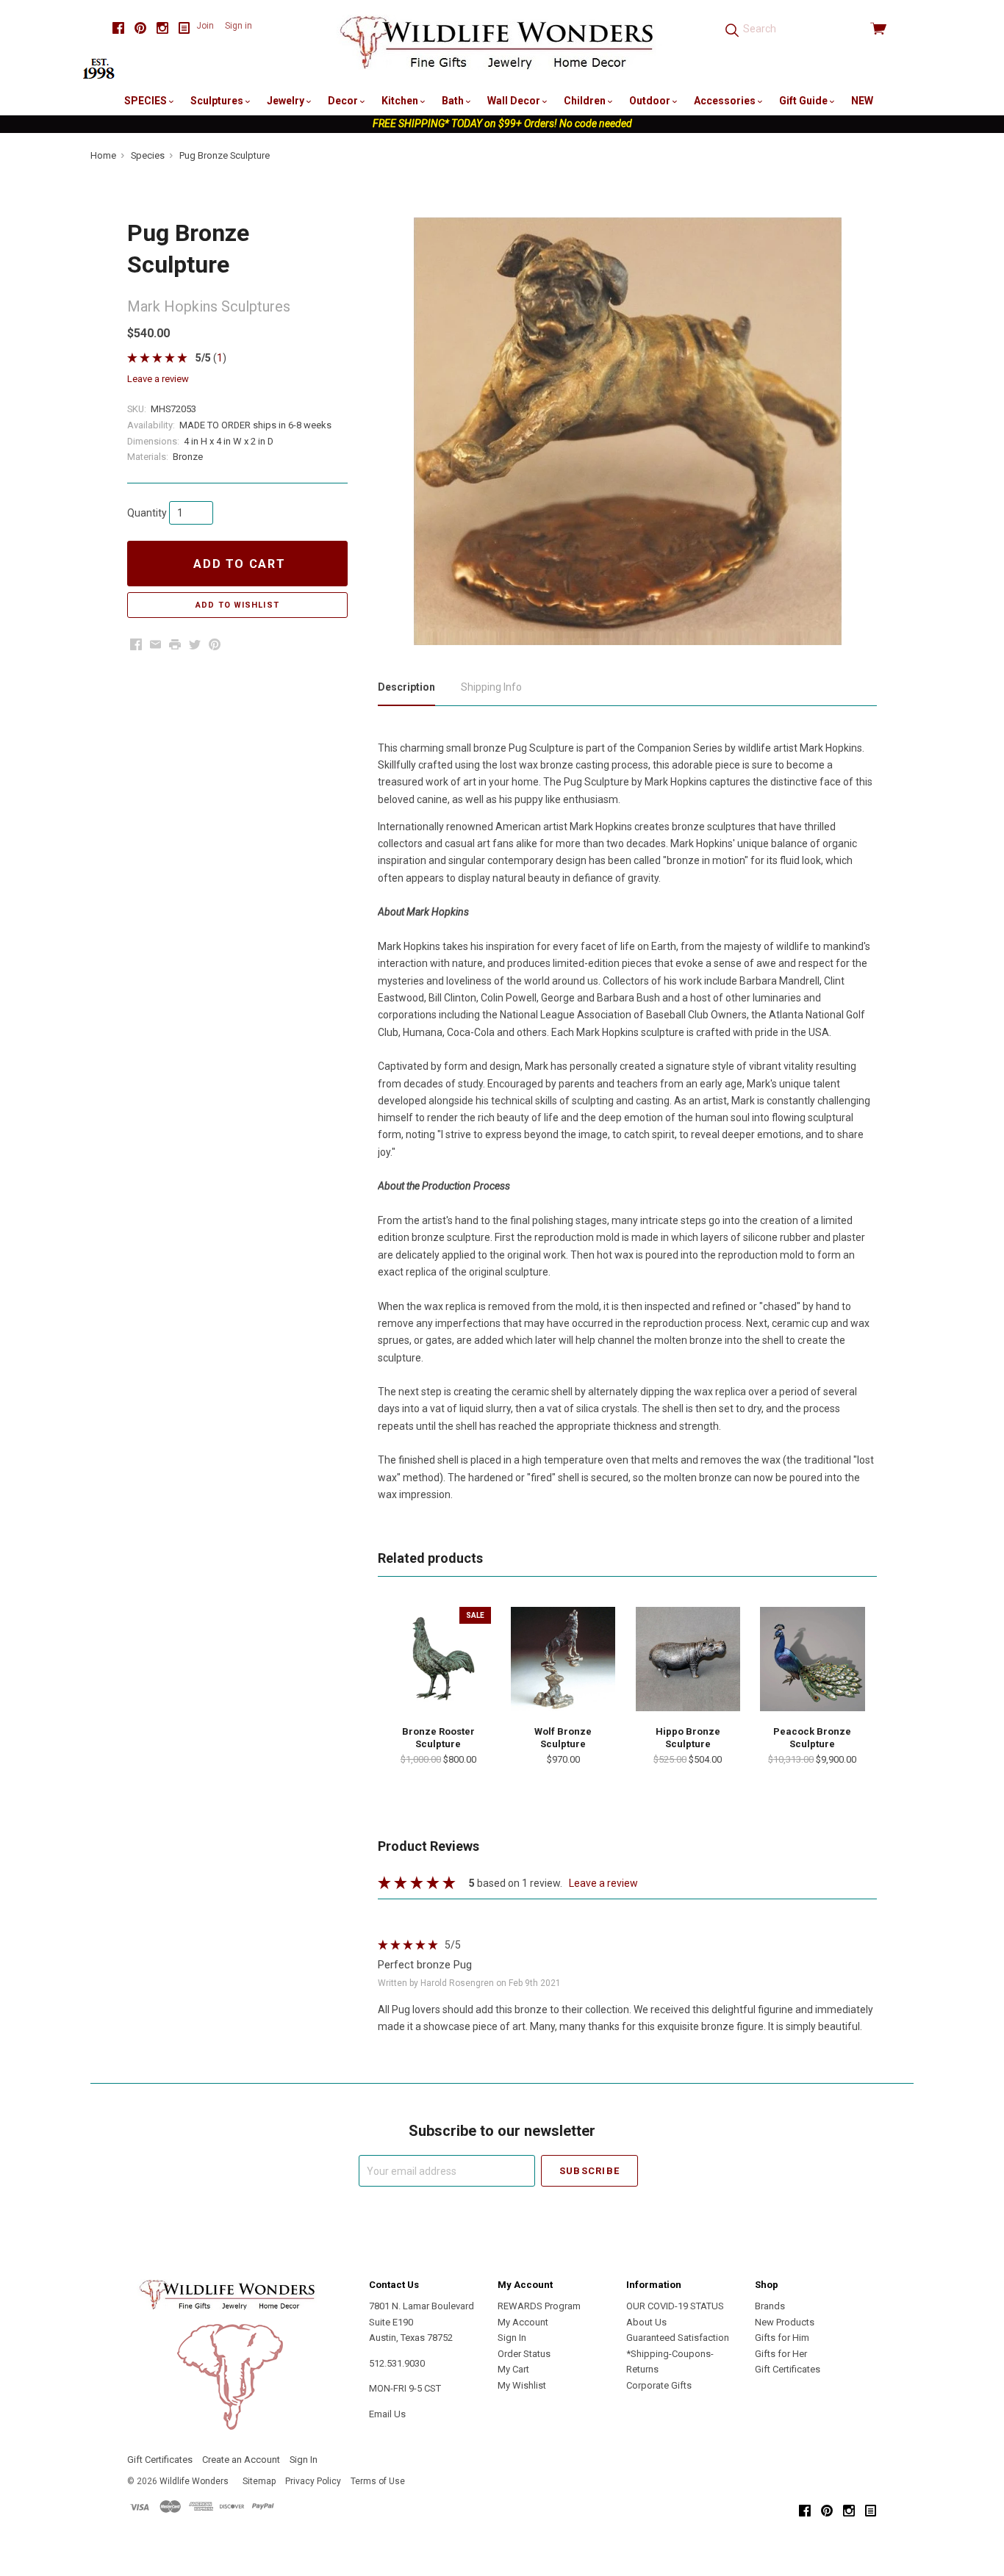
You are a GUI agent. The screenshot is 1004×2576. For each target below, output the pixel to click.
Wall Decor (515, 101)
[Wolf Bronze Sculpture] (563, 1659)
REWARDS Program (539, 2306)
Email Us (387, 2414)
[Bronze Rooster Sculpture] (438, 1659)
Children (586, 101)
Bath (454, 101)
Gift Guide (804, 101)
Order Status (524, 2354)
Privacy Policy (313, 2481)
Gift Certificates (788, 2369)
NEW (862, 101)
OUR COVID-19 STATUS (675, 2306)
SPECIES (147, 101)
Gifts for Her (781, 2354)
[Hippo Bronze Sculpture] (688, 1659)
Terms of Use (378, 2481)
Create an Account (241, 2460)
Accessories (726, 101)
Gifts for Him (782, 2338)
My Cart (513, 2369)
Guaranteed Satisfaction (678, 2338)
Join (205, 26)
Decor (344, 101)
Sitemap (259, 2481)
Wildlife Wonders (194, 2481)
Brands (770, 2306)
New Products (785, 2322)
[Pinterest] (140, 28)
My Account (523, 2322)
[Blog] (184, 28)
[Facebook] (118, 28)
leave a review (158, 379)
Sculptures (218, 101)
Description (406, 687)
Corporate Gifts (659, 2385)
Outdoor (651, 101)
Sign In (512, 2338)
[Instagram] (162, 28)
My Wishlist (522, 2385)
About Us (646, 2322)
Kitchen (401, 101)
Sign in (239, 26)
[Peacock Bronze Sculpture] (812, 1659)
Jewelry (287, 101)
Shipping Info (491, 687)
